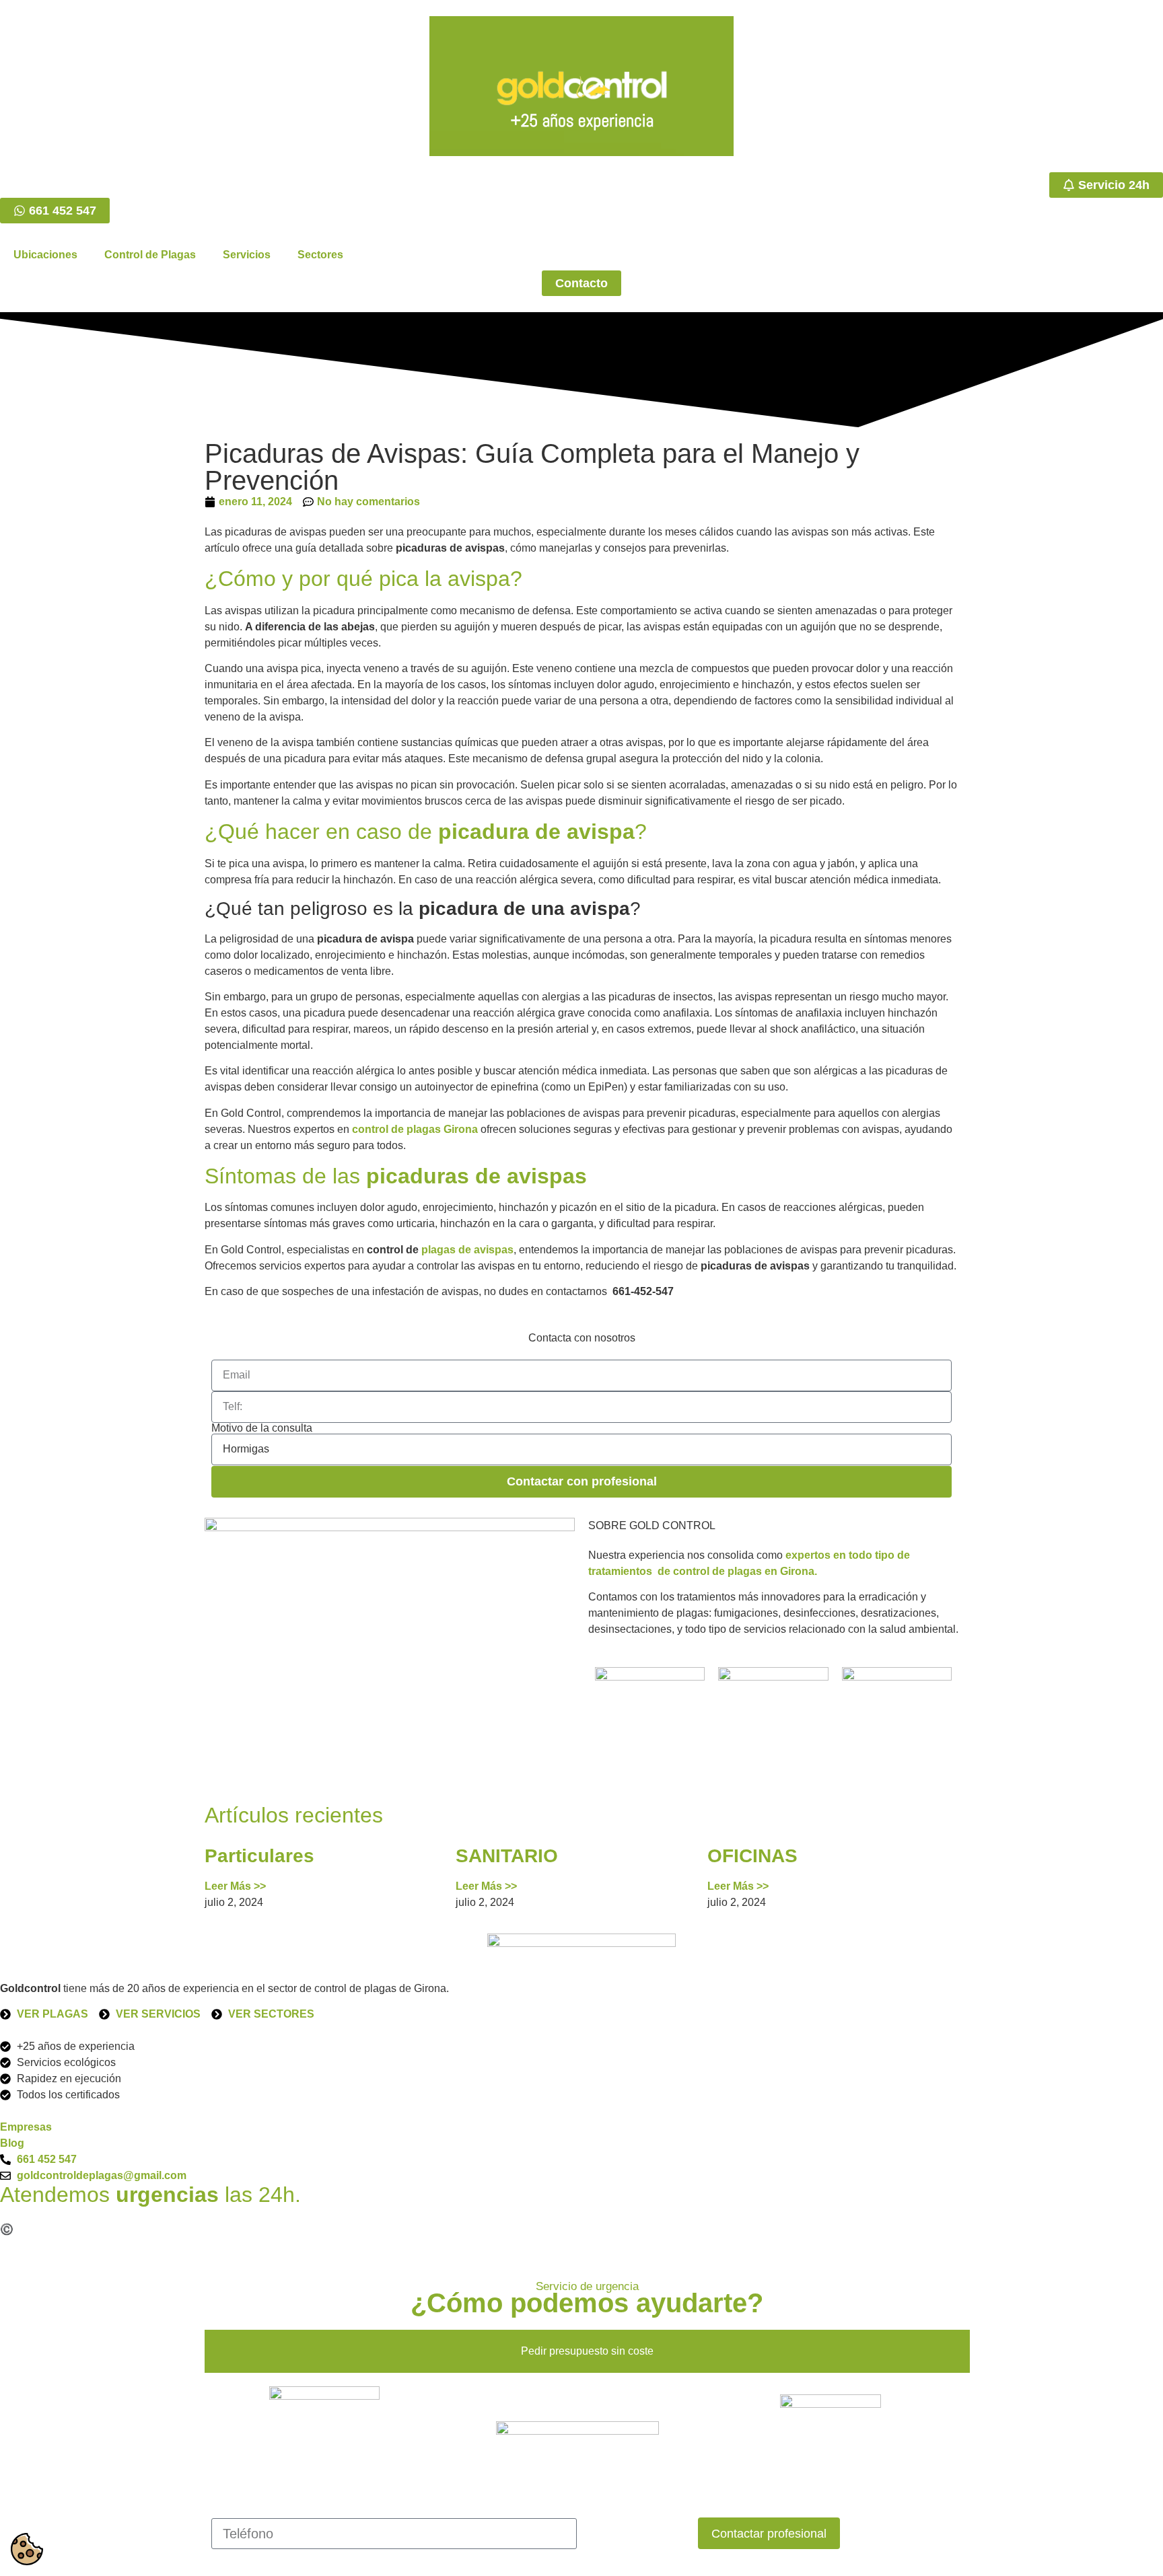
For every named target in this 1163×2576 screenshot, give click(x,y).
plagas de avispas (467, 1250)
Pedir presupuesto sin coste (587, 2351)
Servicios (247, 255)
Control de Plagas (150, 255)
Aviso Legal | (138, 2229)
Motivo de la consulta (262, 1428)
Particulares (259, 1856)
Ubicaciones (45, 255)
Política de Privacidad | (231, 2229)
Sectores (320, 255)
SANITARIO (507, 1856)
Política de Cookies (339, 2229)
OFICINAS (752, 1856)
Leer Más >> (235, 1886)
